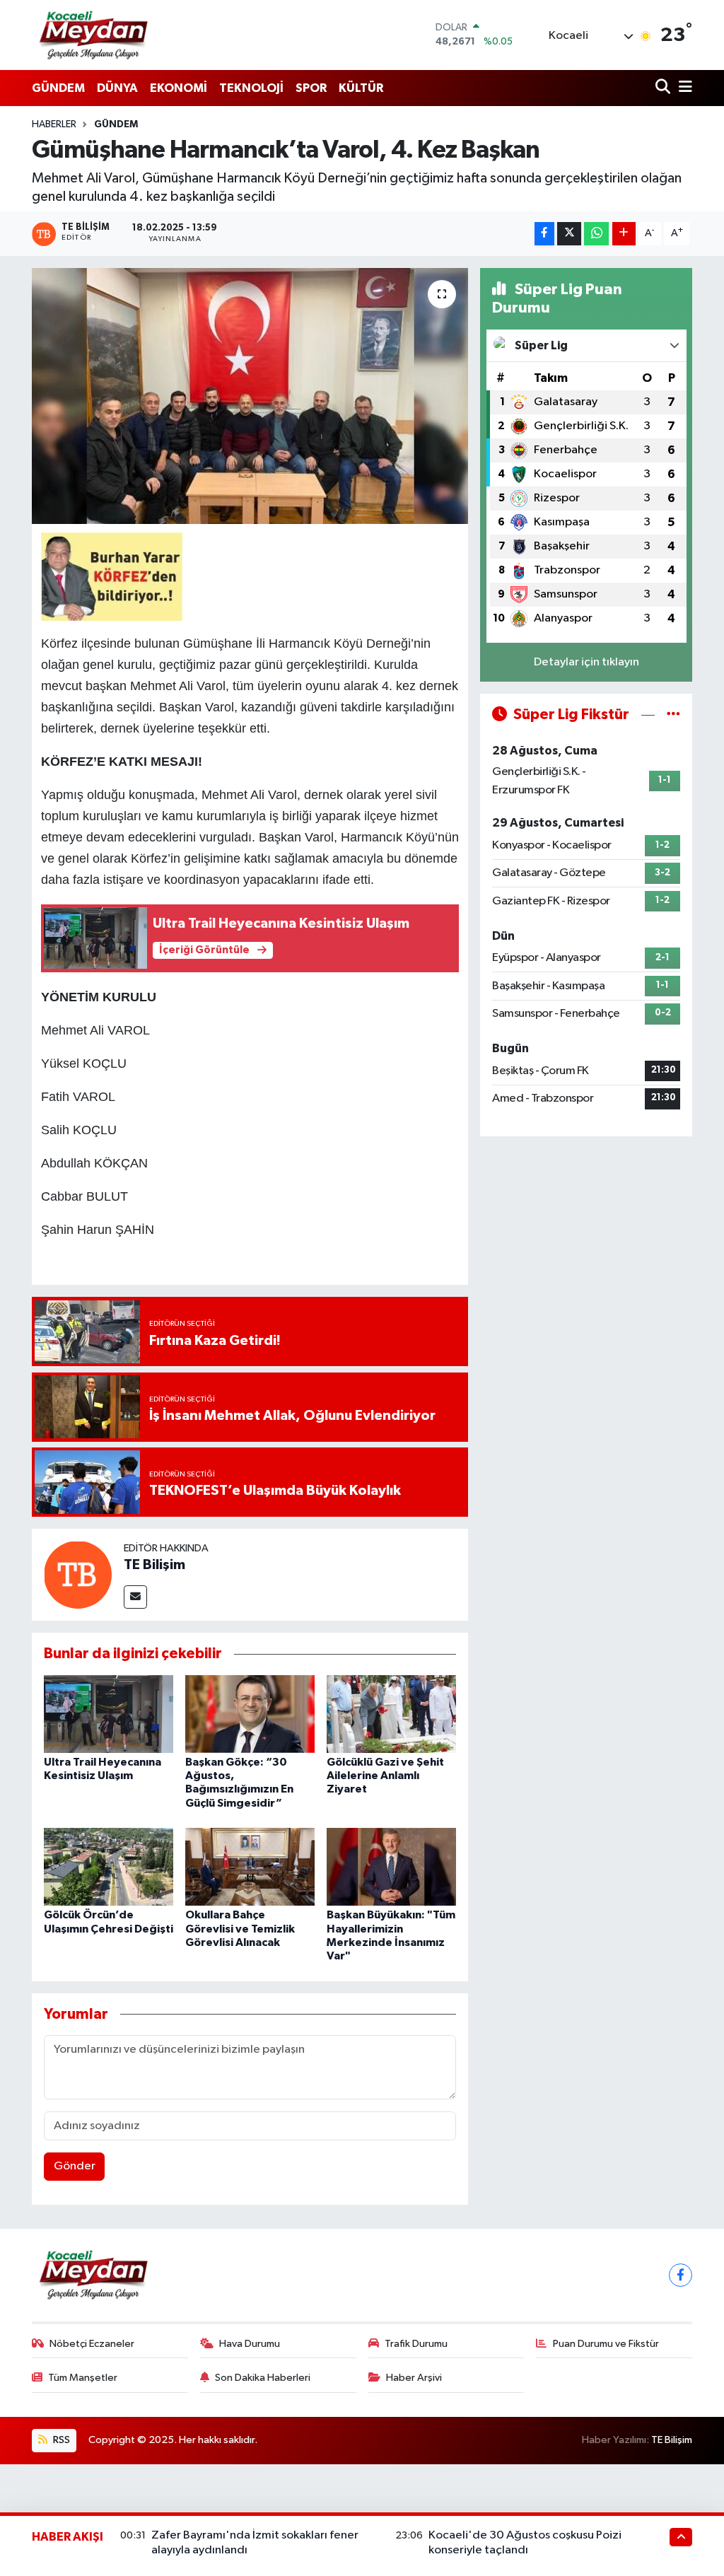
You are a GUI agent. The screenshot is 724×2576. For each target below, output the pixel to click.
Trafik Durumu (416, 2344)
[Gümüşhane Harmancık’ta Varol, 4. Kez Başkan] (250, 396)
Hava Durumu (250, 2344)
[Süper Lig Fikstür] (673, 715)
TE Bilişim (154, 1565)
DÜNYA (117, 88)
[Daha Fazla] (624, 234)
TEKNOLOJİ (251, 88)
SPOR (311, 88)
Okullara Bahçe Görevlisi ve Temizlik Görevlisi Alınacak (240, 1928)
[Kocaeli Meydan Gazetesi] (94, 35)
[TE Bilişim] (78, 1574)
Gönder (75, 2166)
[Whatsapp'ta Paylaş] (596, 234)
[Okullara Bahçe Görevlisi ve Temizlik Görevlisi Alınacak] (250, 1866)
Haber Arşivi (414, 2378)
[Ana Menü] (683, 88)
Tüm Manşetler (83, 2378)
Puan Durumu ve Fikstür (606, 2344)
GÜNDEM (58, 88)
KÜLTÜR (361, 88)
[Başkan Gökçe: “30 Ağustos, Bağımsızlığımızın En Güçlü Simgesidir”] (250, 1714)
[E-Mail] (135, 1597)
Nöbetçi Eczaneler (92, 2344)
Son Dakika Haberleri (263, 2378)
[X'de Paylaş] (569, 234)
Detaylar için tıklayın (586, 662)
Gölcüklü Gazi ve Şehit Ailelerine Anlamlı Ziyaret (385, 1776)
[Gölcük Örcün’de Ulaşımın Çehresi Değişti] (109, 1866)
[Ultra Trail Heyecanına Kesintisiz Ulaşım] (109, 1714)
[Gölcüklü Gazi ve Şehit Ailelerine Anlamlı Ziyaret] (391, 1714)
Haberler (54, 124)
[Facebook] (681, 2275)
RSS (60, 2440)
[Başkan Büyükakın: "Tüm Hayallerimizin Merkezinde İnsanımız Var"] (391, 1866)
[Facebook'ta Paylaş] (544, 234)
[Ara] (664, 88)
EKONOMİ (179, 88)
